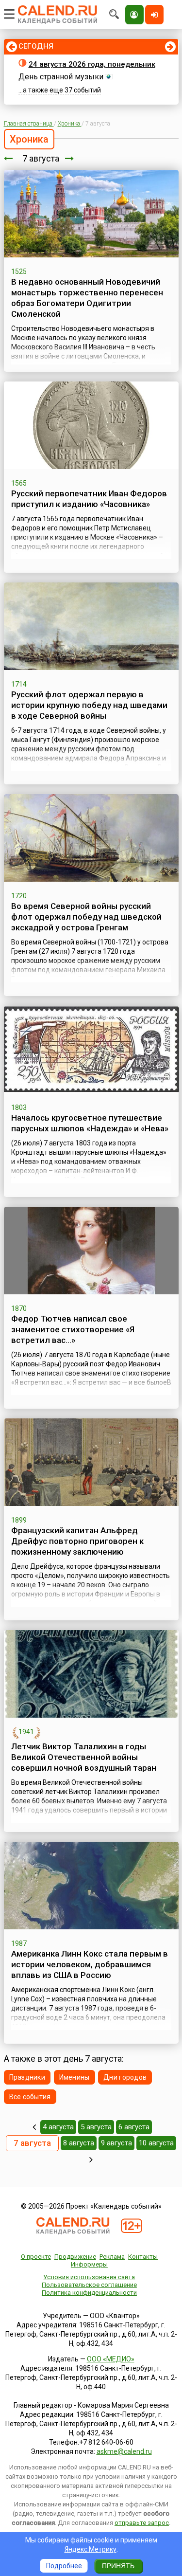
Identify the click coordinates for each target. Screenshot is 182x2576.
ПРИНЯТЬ (118, 2566)
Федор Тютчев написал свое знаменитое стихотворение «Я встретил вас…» (73, 1329)
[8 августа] (69, 158)
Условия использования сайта (89, 2277)
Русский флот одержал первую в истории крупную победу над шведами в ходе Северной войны (89, 705)
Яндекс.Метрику (91, 2549)
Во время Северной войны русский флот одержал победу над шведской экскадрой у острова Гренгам (86, 917)
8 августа (79, 2143)
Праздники (27, 2077)
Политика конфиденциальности (89, 2293)
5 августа (96, 2127)
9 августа (116, 2143)
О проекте (36, 2257)
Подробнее (64, 2566)
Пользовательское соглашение (89, 2285)
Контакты (143, 2257)
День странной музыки (61, 77)
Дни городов (125, 2077)
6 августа (134, 2127)
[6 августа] (8, 158)
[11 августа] (91, 2159)
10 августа (156, 2143)
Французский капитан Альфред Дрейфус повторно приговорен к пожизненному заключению (77, 1541)
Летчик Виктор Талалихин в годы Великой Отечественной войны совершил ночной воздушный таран (84, 1757)
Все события (30, 2097)
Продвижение (75, 2257)
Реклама (112, 2257)
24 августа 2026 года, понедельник (92, 64)
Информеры (89, 2264)
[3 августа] (34, 2127)
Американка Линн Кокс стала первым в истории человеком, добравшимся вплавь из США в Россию (90, 1964)
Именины (74, 2077)
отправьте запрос (142, 2523)
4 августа (58, 2127)
